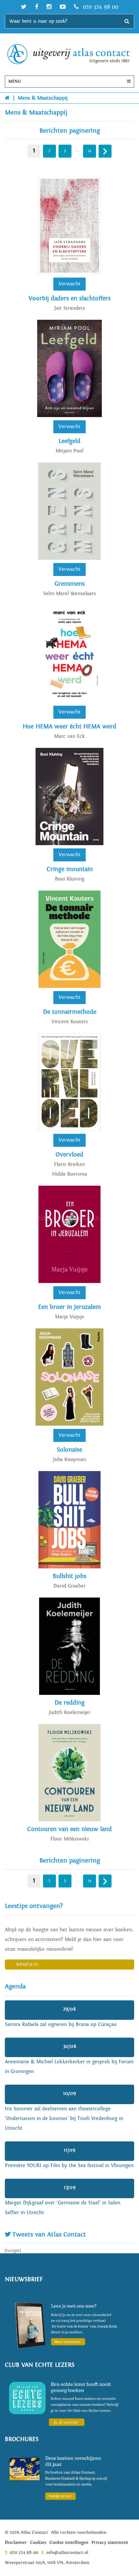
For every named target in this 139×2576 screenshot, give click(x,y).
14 (90, 151)
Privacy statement (110, 2543)
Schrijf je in (27, 1965)
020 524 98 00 (100, 7)
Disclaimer (16, 2543)
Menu (15, 82)
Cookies (38, 2543)
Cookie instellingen (69, 2543)
